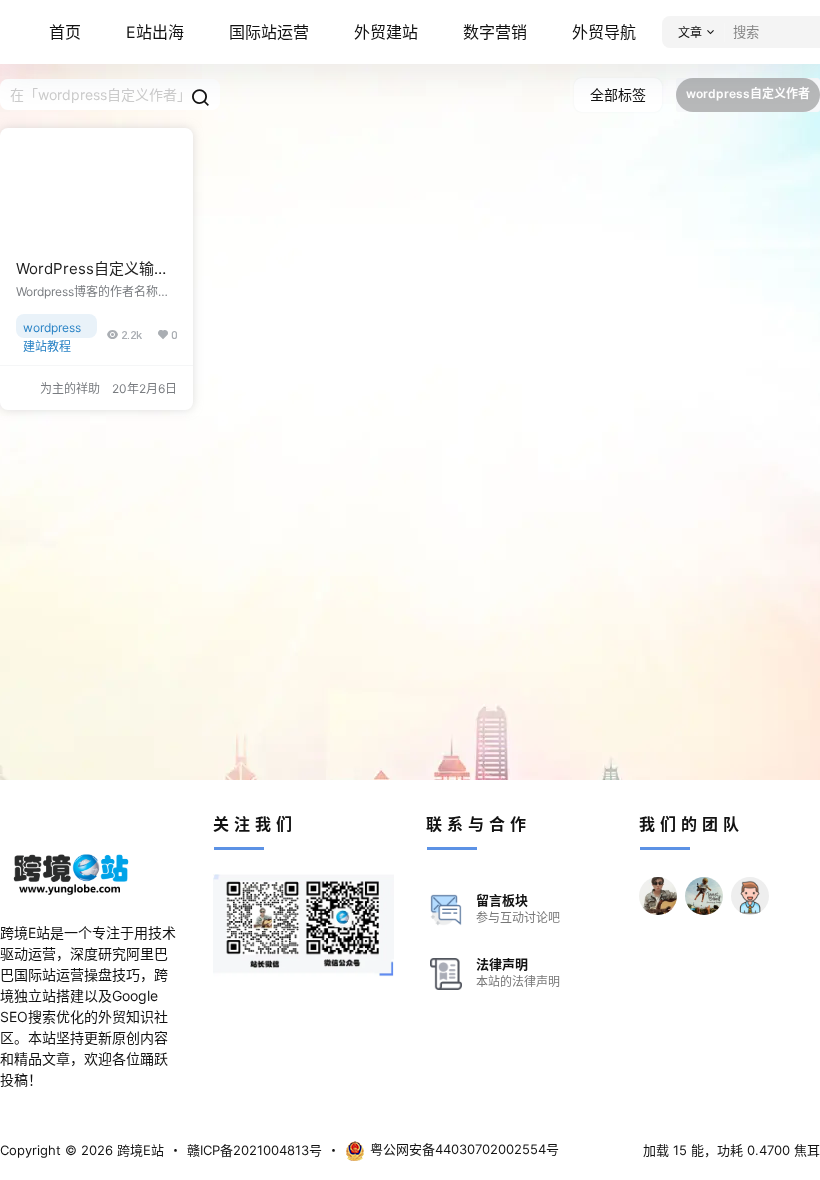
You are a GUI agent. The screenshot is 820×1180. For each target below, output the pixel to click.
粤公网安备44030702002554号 (464, 1149)
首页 (65, 32)
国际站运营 (269, 32)
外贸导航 (604, 32)
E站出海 (155, 32)
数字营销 (495, 32)
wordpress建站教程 (52, 329)
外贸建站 (386, 32)
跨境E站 (138, 1150)
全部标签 (618, 94)
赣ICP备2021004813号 (254, 1150)
